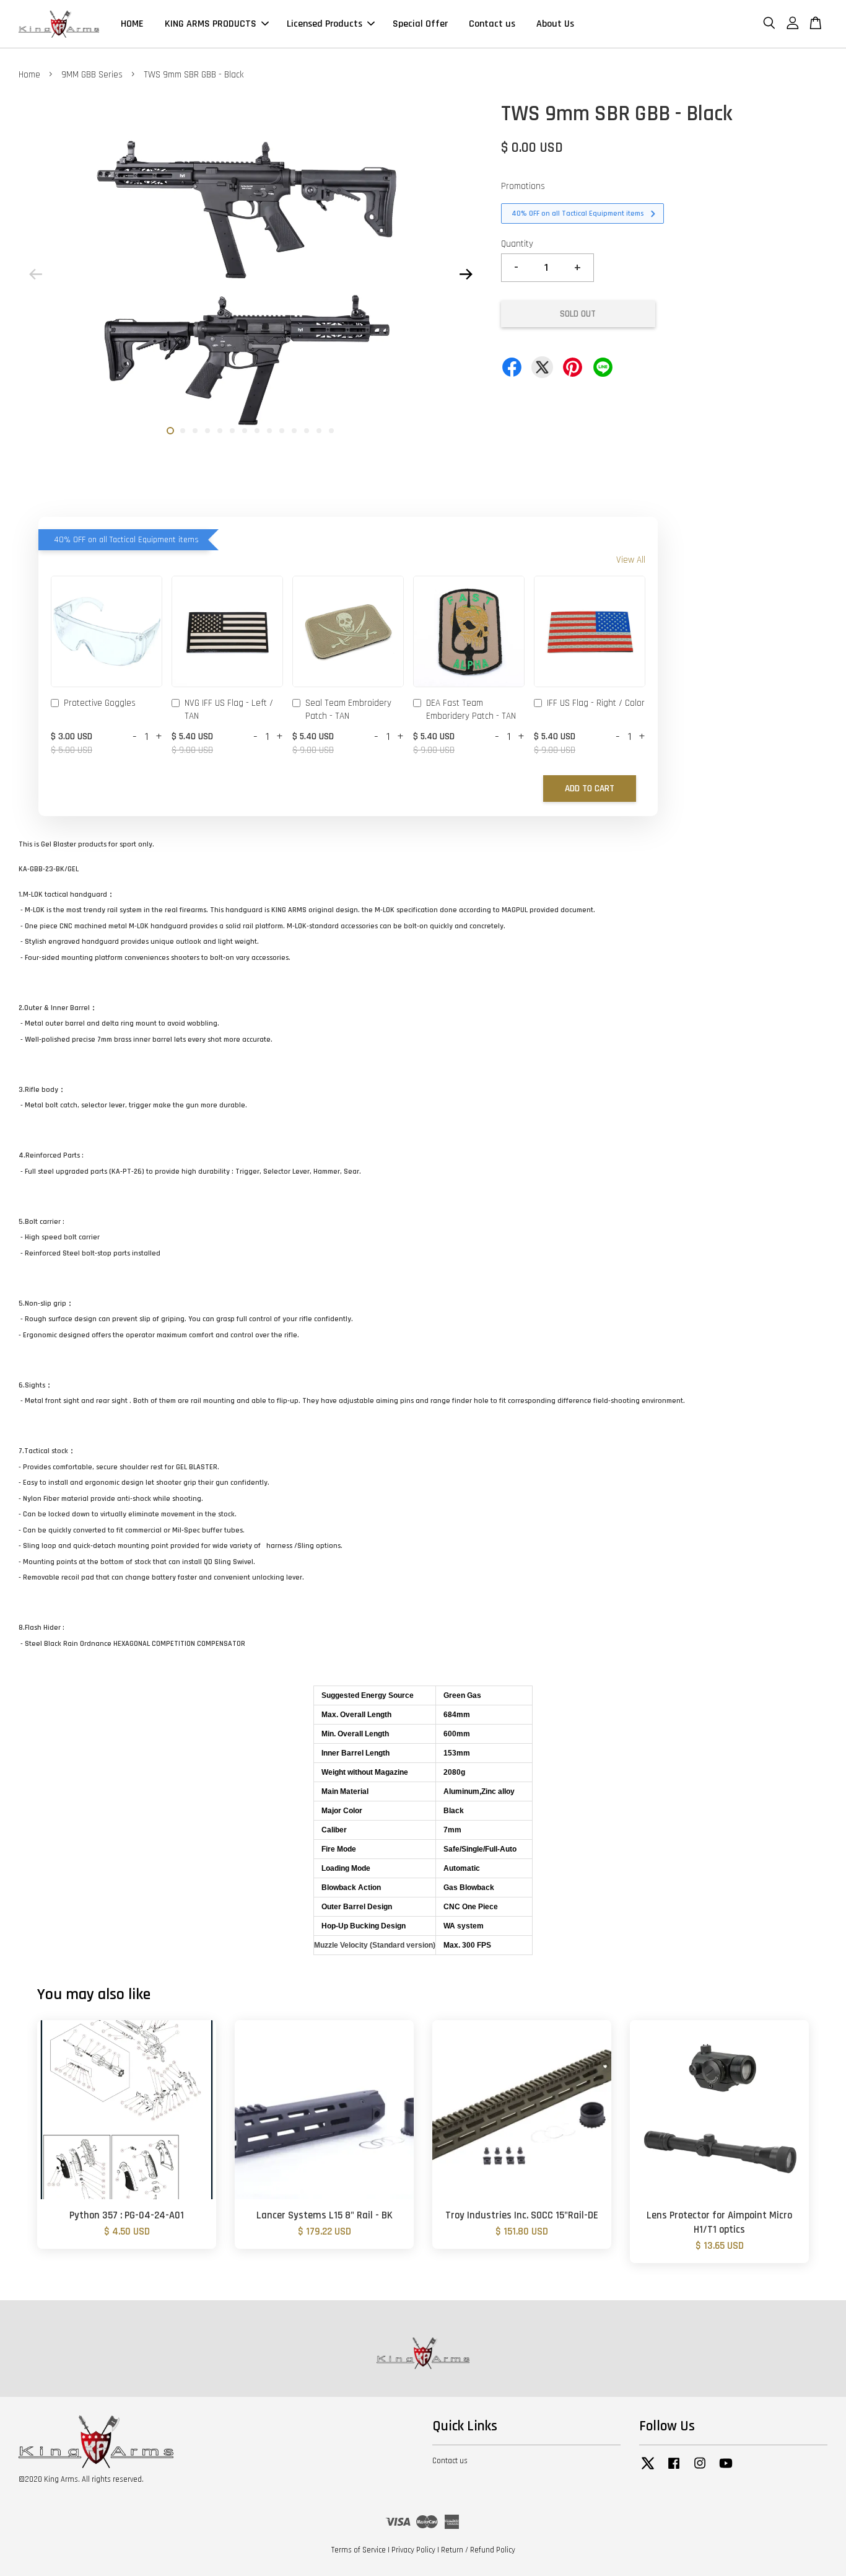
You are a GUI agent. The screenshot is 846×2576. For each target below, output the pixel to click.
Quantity (517, 244)
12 (307, 431)
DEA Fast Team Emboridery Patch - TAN (471, 710)
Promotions (523, 186)
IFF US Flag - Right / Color (596, 703)
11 (294, 431)
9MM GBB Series (92, 75)
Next (466, 275)
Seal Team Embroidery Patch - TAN (348, 710)
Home (29, 75)
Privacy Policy (413, 2550)
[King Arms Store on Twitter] (648, 2469)
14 (331, 431)
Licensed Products (325, 24)
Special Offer (420, 24)
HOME (132, 24)
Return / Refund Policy (478, 2550)
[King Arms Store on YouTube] (726, 2469)
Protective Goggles (100, 703)
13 (319, 431)
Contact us (492, 24)
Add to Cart (590, 789)
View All (631, 560)
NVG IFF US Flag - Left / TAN (229, 710)
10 (282, 431)
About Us (555, 24)
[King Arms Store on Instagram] (700, 2469)
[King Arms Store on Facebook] (674, 2469)
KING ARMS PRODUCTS (211, 24)
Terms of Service (359, 2550)
